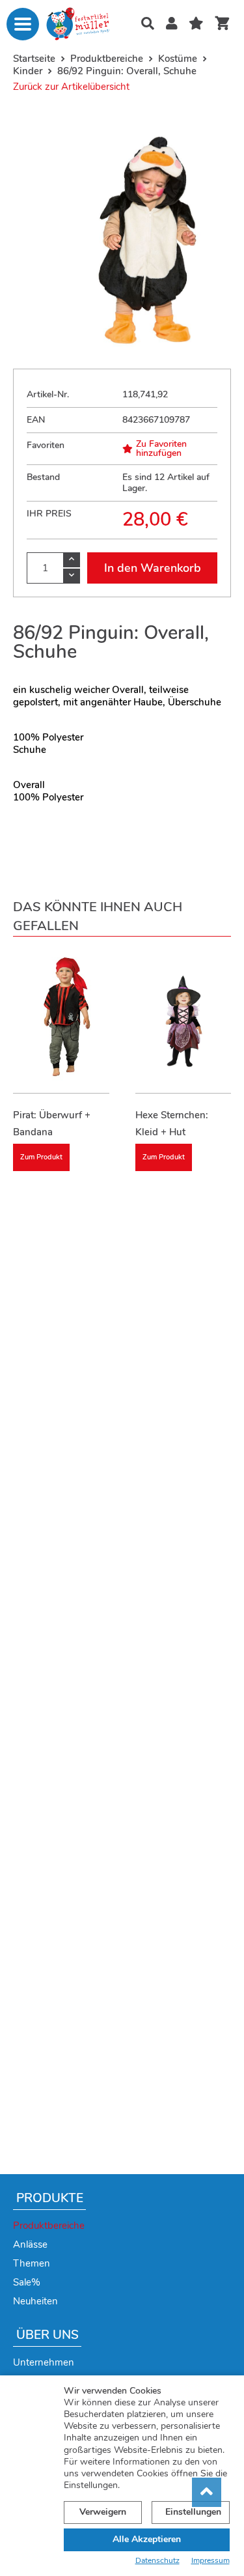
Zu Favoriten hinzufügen (161, 449)
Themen (32, 2263)
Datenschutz (157, 2561)
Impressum (210, 2561)
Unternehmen (44, 2362)
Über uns (47, 2335)
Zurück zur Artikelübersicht (71, 87)
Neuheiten (35, 2301)
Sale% (27, 2282)
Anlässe (30, 2244)
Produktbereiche (49, 2226)
